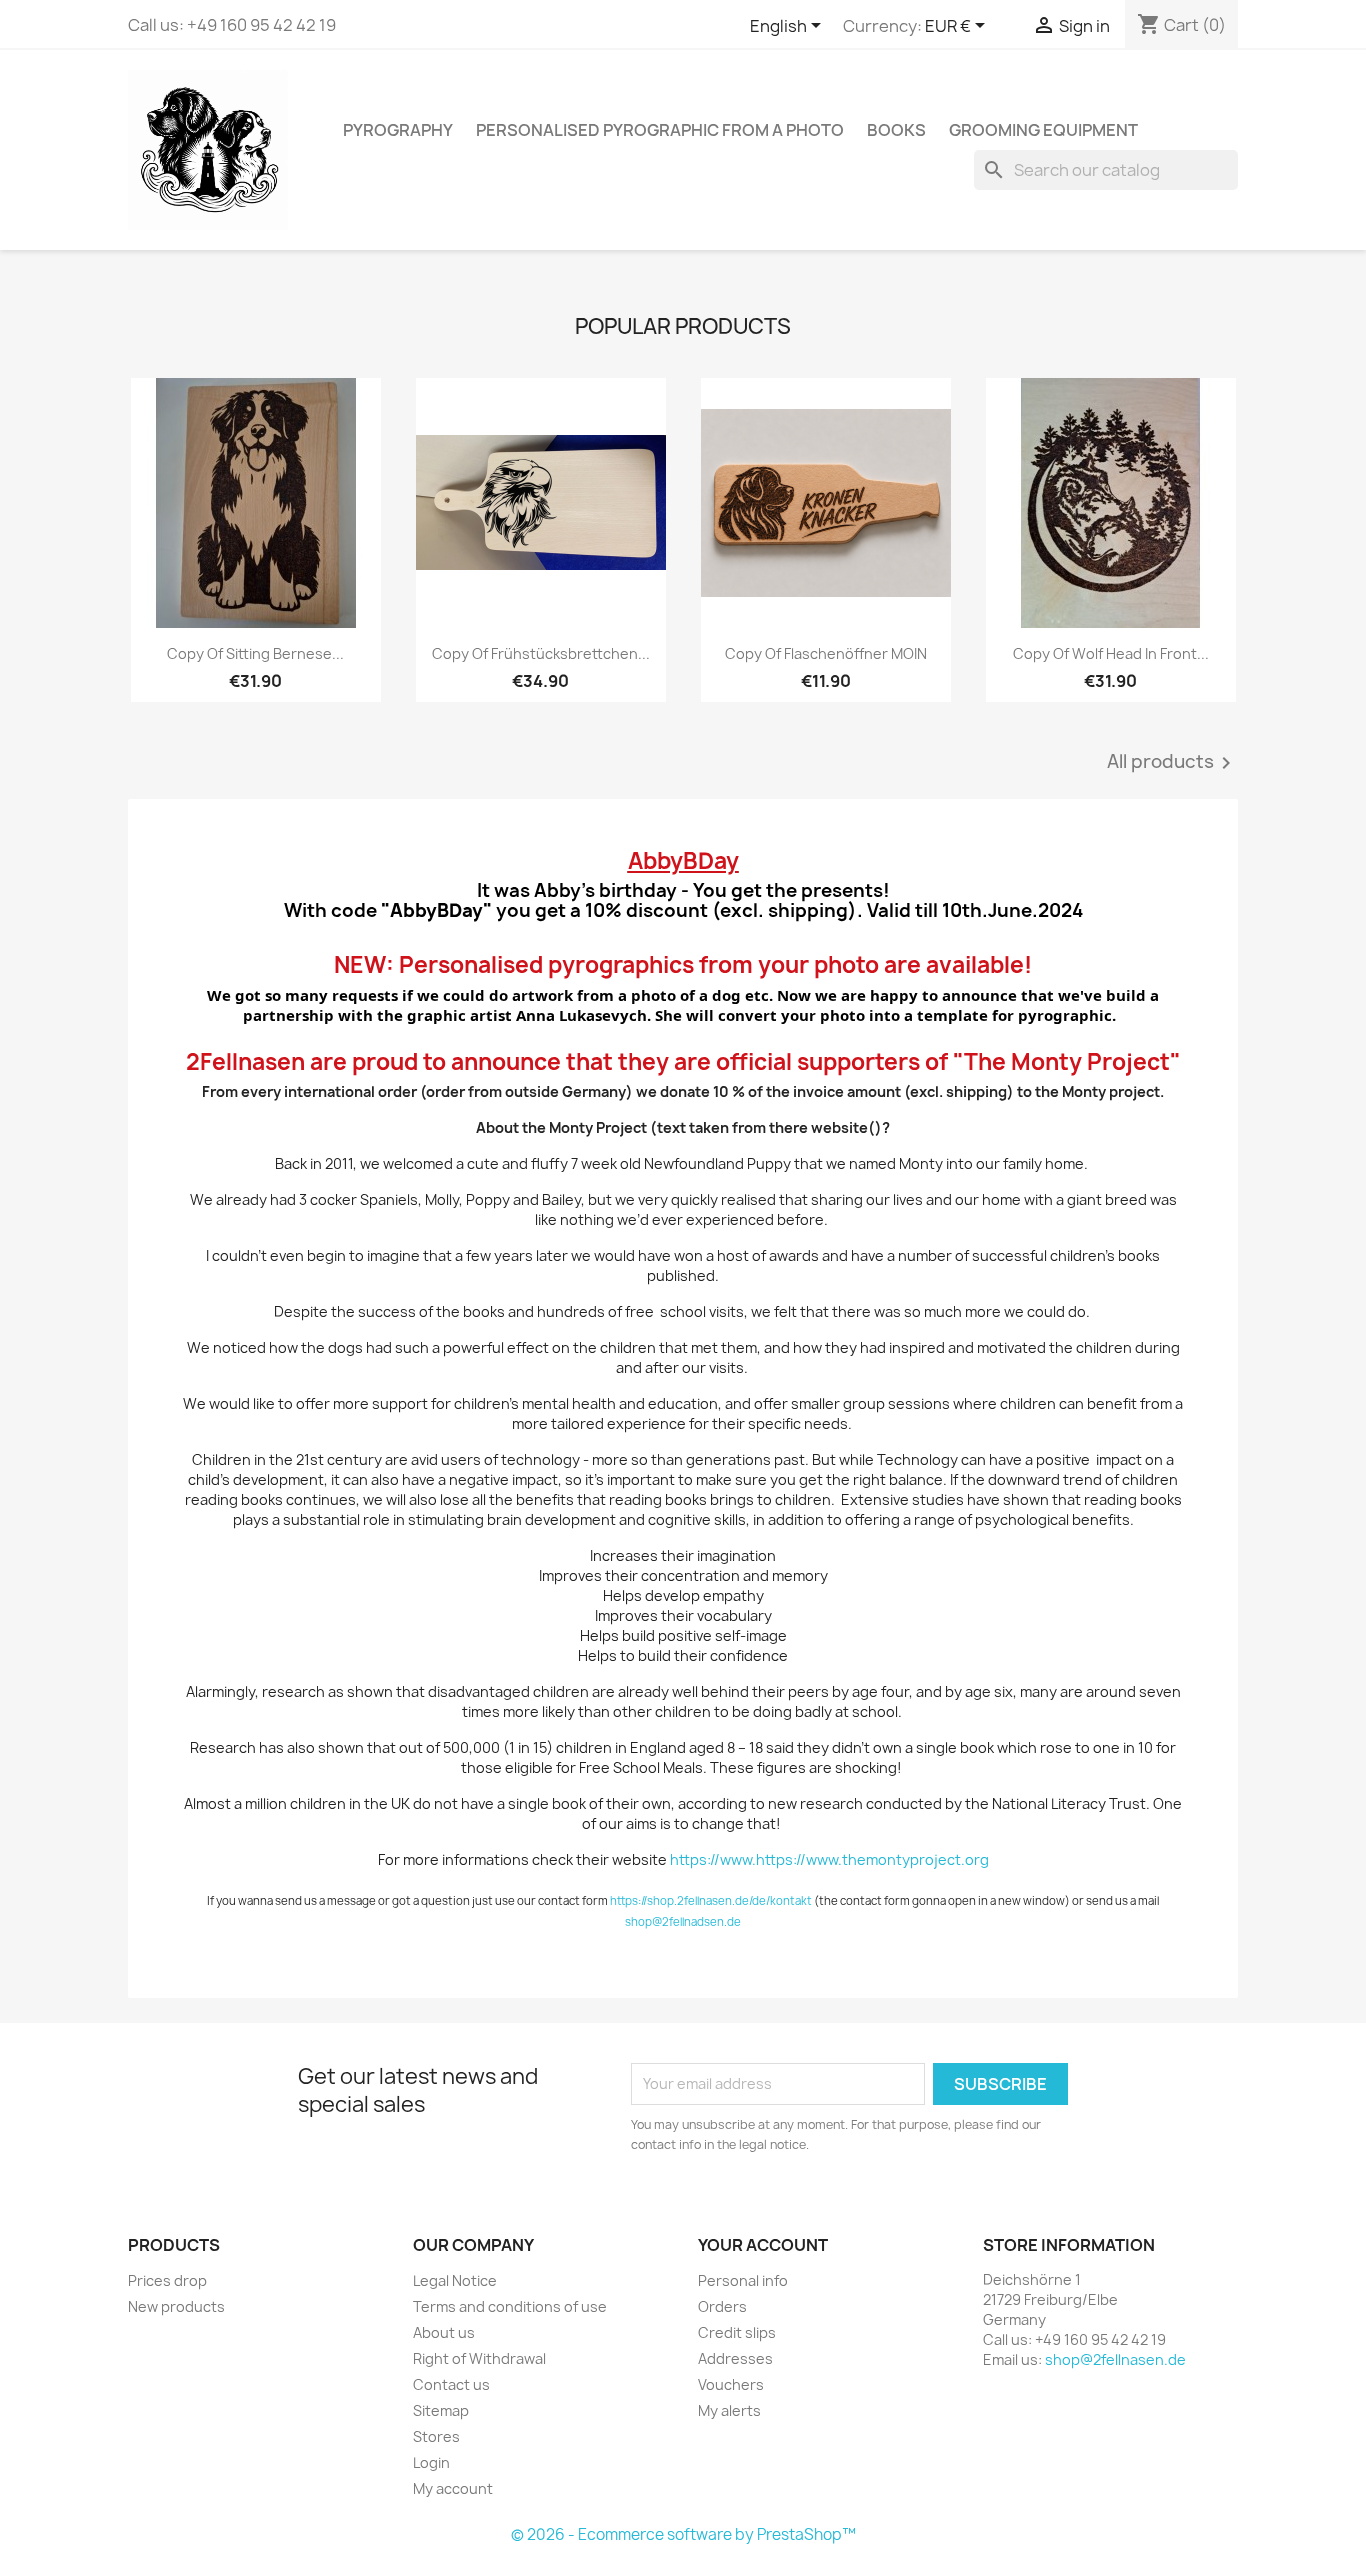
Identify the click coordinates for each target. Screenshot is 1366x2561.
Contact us (451, 2384)
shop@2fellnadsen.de (683, 1921)
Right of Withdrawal (479, 2358)
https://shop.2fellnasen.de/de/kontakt (711, 1900)
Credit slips (737, 2332)
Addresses (735, 2358)
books (896, 130)
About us (444, 2332)
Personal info (743, 2280)
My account (453, 2488)
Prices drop (167, 2280)
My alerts (729, 2410)
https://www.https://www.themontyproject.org (829, 1859)
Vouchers (731, 2384)
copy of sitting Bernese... (255, 653)
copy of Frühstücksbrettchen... (541, 653)
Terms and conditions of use (510, 2306)
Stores (436, 2436)
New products (176, 2306)
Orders (722, 2306)
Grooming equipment (1043, 130)
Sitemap (441, 2410)
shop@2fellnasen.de (1115, 2359)
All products (1172, 763)
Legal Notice (455, 2280)
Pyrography (398, 130)
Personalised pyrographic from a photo (660, 130)
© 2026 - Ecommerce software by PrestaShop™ (683, 2534)
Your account (763, 2245)
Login (431, 2462)
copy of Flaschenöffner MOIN (826, 653)
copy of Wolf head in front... (1111, 653)
